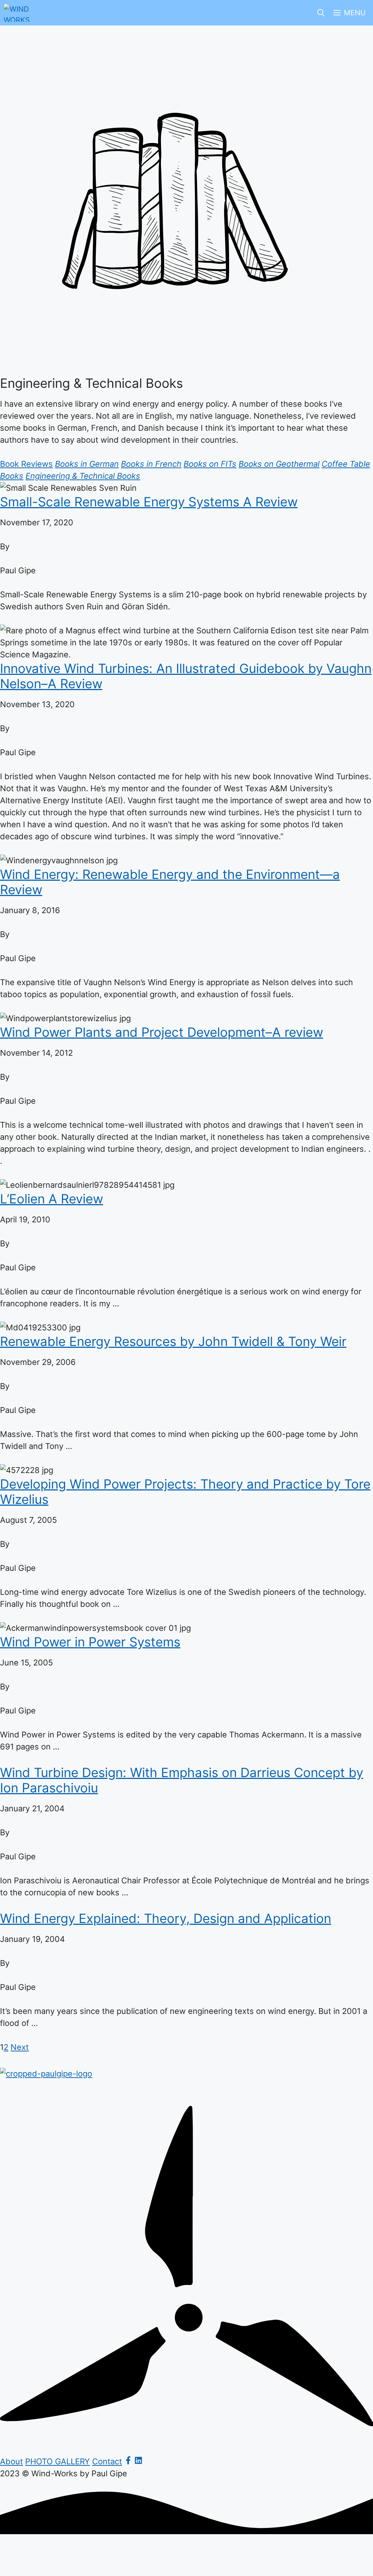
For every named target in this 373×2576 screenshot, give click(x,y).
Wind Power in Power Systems (90, 1642)
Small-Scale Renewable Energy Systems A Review (149, 502)
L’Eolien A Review (52, 1199)
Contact (107, 2461)
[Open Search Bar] (321, 13)
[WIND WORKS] (18, 13)
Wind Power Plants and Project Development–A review (162, 1032)
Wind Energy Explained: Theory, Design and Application (166, 1918)
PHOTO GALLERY (58, 2461)
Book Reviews (26, 464)
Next (20, 2047)
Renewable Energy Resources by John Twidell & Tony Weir (173, 1341)
